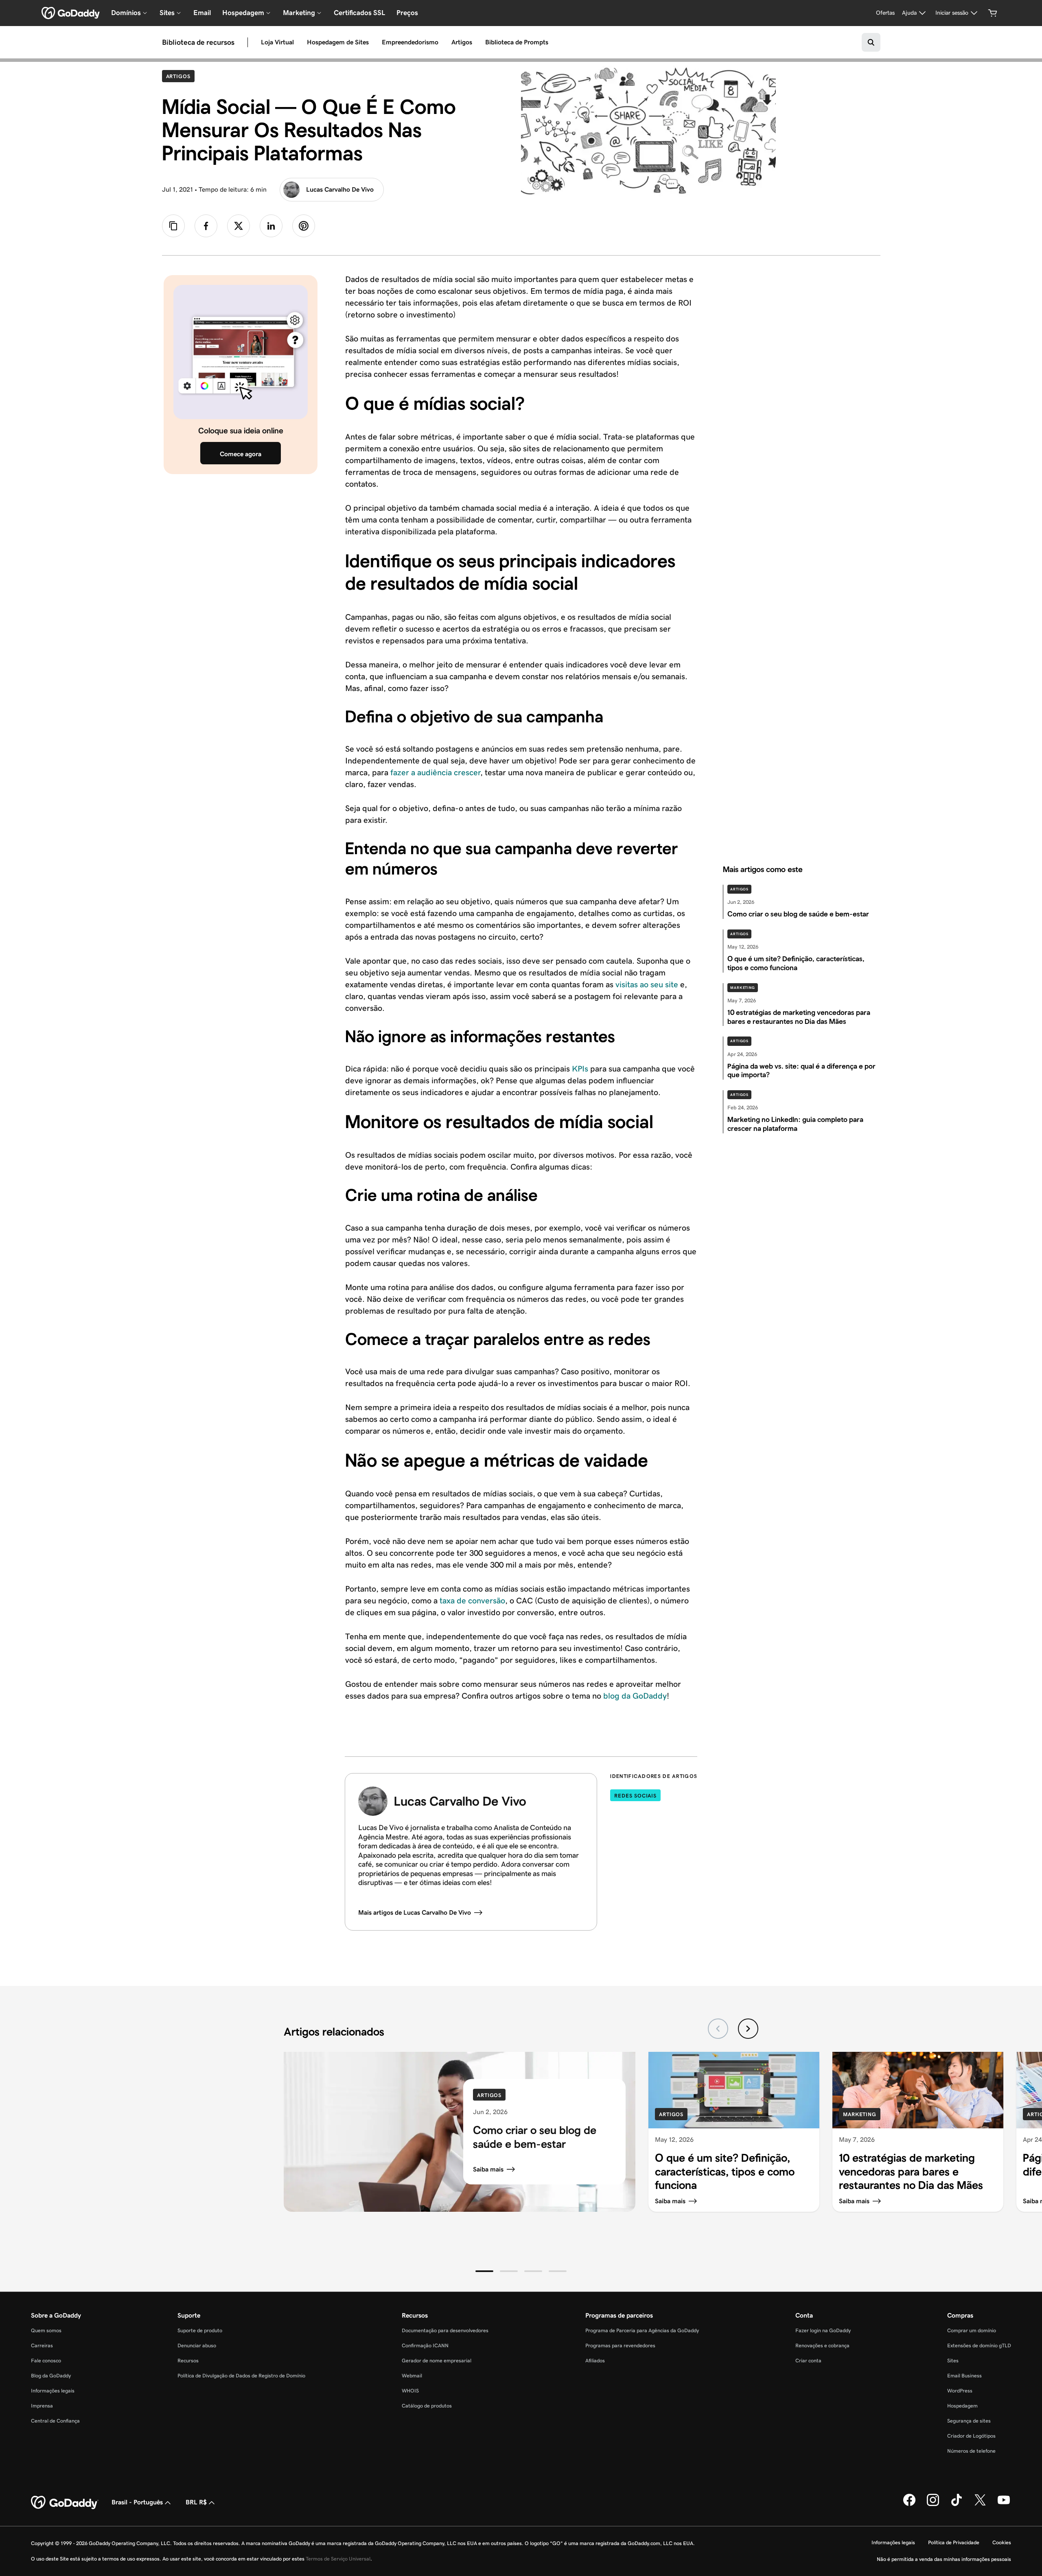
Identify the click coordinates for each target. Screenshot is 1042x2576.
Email (202, 13)
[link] (206, 226)
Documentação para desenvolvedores (445, 2330)
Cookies (1002, 2542)
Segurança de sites (969, 2421)
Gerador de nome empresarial (437, 2361)
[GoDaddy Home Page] (65, 2503)
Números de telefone (971, 2451)
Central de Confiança (55, 2421)
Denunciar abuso (197, 2345)
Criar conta (808, 2361)
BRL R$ (196, 2502)
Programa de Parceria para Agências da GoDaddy (642, 2330)
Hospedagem (962, 2406)
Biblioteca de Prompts (517, 42)
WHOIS (410, 2391)
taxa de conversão (472, 1601)
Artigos (462, 42)
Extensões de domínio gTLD (979, 2345)
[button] (484, 2271)
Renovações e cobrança (822, 2345)
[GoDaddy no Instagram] (933, 2504)
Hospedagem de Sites (338, 42)
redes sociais (635, 1796)
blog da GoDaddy (635, 1696)
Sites (953, 2361)
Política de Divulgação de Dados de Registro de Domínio (241, 2376)
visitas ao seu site (647, 984)
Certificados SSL (359, 13)
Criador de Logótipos (971, 2436)
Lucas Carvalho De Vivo (340, 189)
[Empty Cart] (993, 13)
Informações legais (53, 2391)
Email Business (964, 2376)
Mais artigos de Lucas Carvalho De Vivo (415, 1912)
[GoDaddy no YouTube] (1004, 2504)
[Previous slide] (718, 2029)
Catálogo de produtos (427, 2406)
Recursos (188, 2361)
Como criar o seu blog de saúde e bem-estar (535, 2137)
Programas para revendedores (620, 2345)
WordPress (960, 2391)
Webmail (412, 2376)
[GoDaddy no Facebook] (909, 2504)
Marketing (743, 988)
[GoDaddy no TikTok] (957, 2504)
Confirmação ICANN (425, 2345)
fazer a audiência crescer (435, 772)
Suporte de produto (200, 2330)
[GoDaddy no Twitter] (980, 2504)
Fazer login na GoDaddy (823, 2330)
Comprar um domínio (972, 2330)
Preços (407, 13)
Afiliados (595, 2361)
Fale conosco (46, 2361)
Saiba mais (488, 2169)
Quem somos (46, 2330)
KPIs (580, 1069)
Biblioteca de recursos (198, 42)
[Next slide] (748, 2029)
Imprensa (42, 2406)
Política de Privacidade (954, 2542)
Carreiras (42, 2345)
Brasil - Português (137, 2502)
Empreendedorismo (410, 42)
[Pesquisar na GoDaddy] (871, 42)
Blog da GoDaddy (51, 2376)
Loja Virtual (277, 42)
